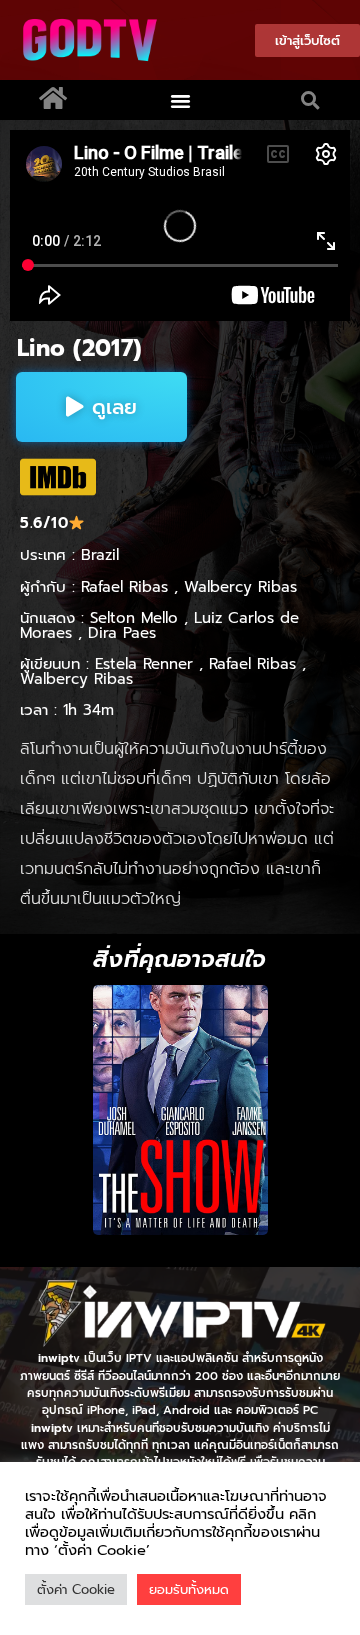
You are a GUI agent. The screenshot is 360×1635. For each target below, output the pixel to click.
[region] (180, 1110)
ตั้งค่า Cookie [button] (76, 1589)
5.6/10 (44, 523)
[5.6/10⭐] (58, 477)
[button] (181, 100)
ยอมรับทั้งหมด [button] (189, 1589)
